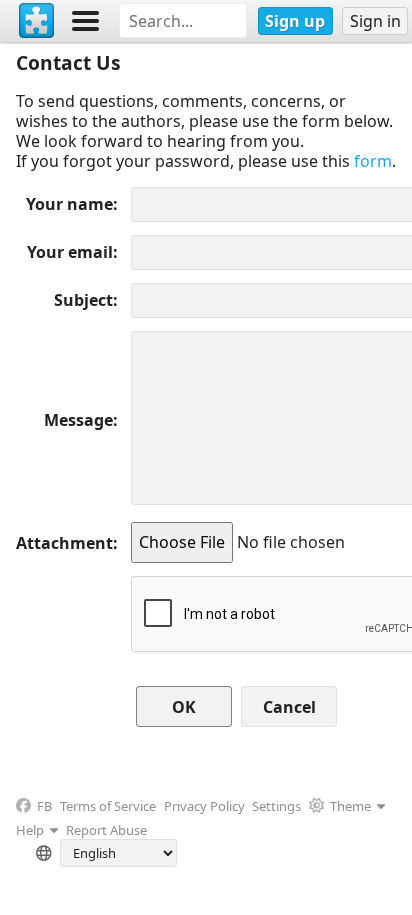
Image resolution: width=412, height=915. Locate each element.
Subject (83, 300)
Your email (70, 252)
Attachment (64, 543)
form (373, 161)
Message (78, 420)
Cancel (289, 707)
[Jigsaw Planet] (37, 21)
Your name (69, 204)
